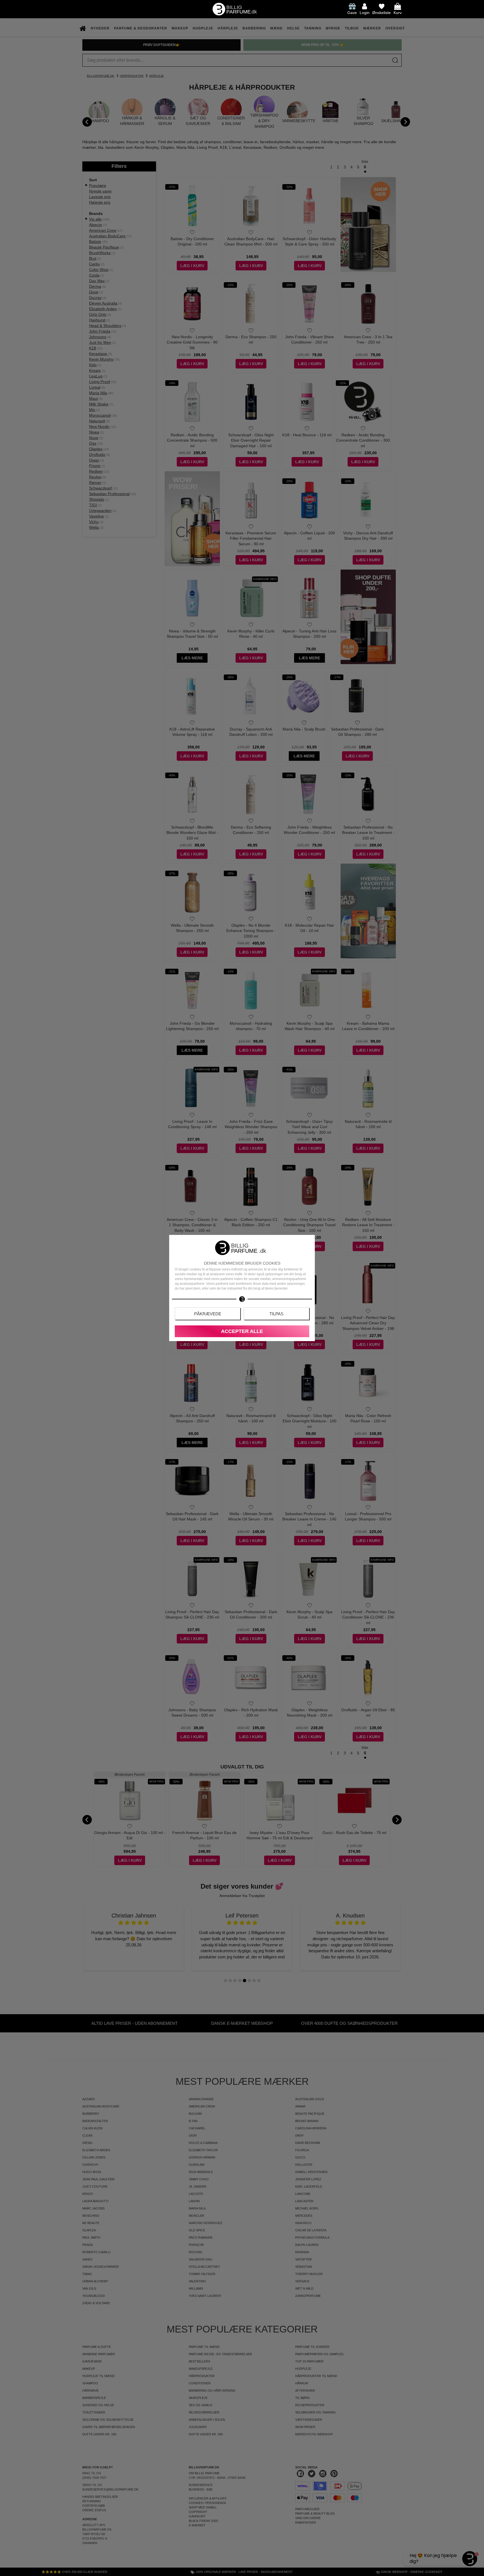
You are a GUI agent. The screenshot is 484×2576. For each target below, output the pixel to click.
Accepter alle (242, 1331)
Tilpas (276, 1314)
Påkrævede (208, 1314)
